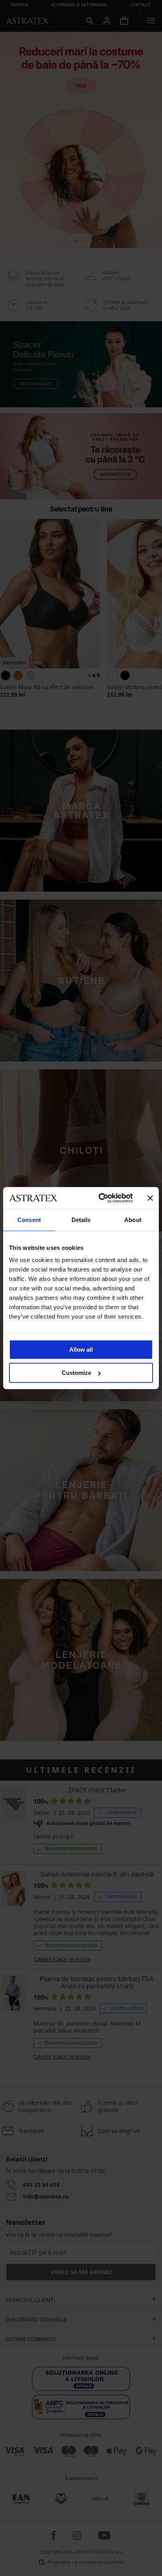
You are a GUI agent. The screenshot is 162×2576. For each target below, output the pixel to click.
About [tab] (133, 1220)
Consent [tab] (29, 1220)
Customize (76, 1373)
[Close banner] (150, 1198)
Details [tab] (81, 1220)
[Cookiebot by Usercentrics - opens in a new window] (100, 1198)
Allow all (81, 1350)
